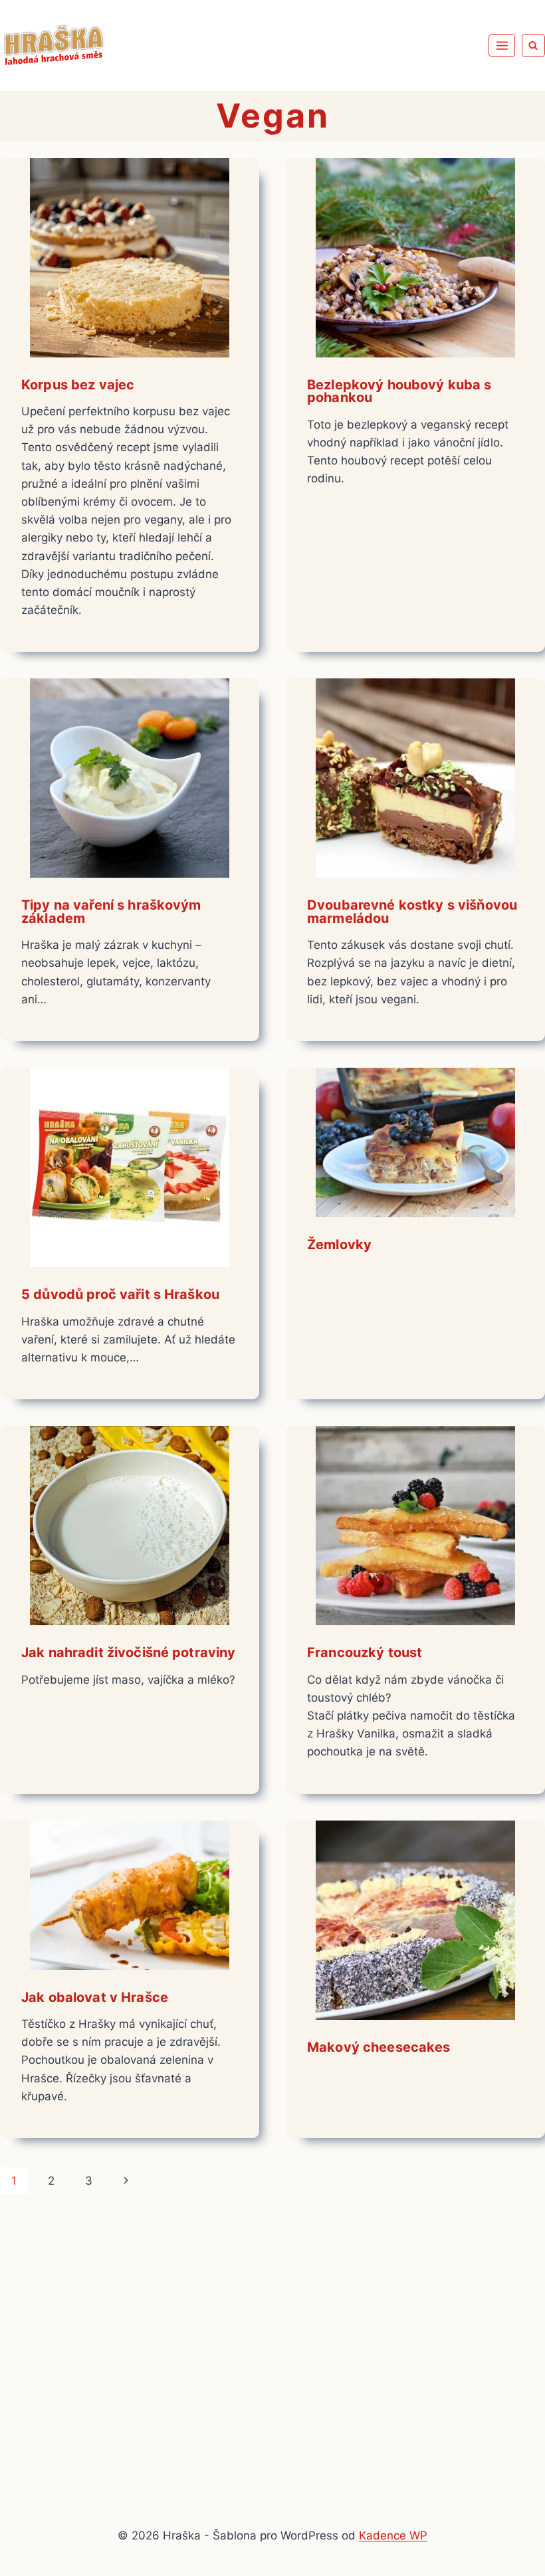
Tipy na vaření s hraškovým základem (111, 912)
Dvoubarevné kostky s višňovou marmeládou (412, 912)
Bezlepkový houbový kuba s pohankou (399, 391)
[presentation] (130, 258)
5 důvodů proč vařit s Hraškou (120, 1294)
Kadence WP (393, 2535)
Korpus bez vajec (78, 385)
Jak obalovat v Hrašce (95, 1997)
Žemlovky (339, 1244)
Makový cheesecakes (379, 2047)
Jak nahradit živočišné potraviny (128, 1652)
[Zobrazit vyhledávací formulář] (533, 46)
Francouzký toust (365, 1652)
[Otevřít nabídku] (502, 45)
